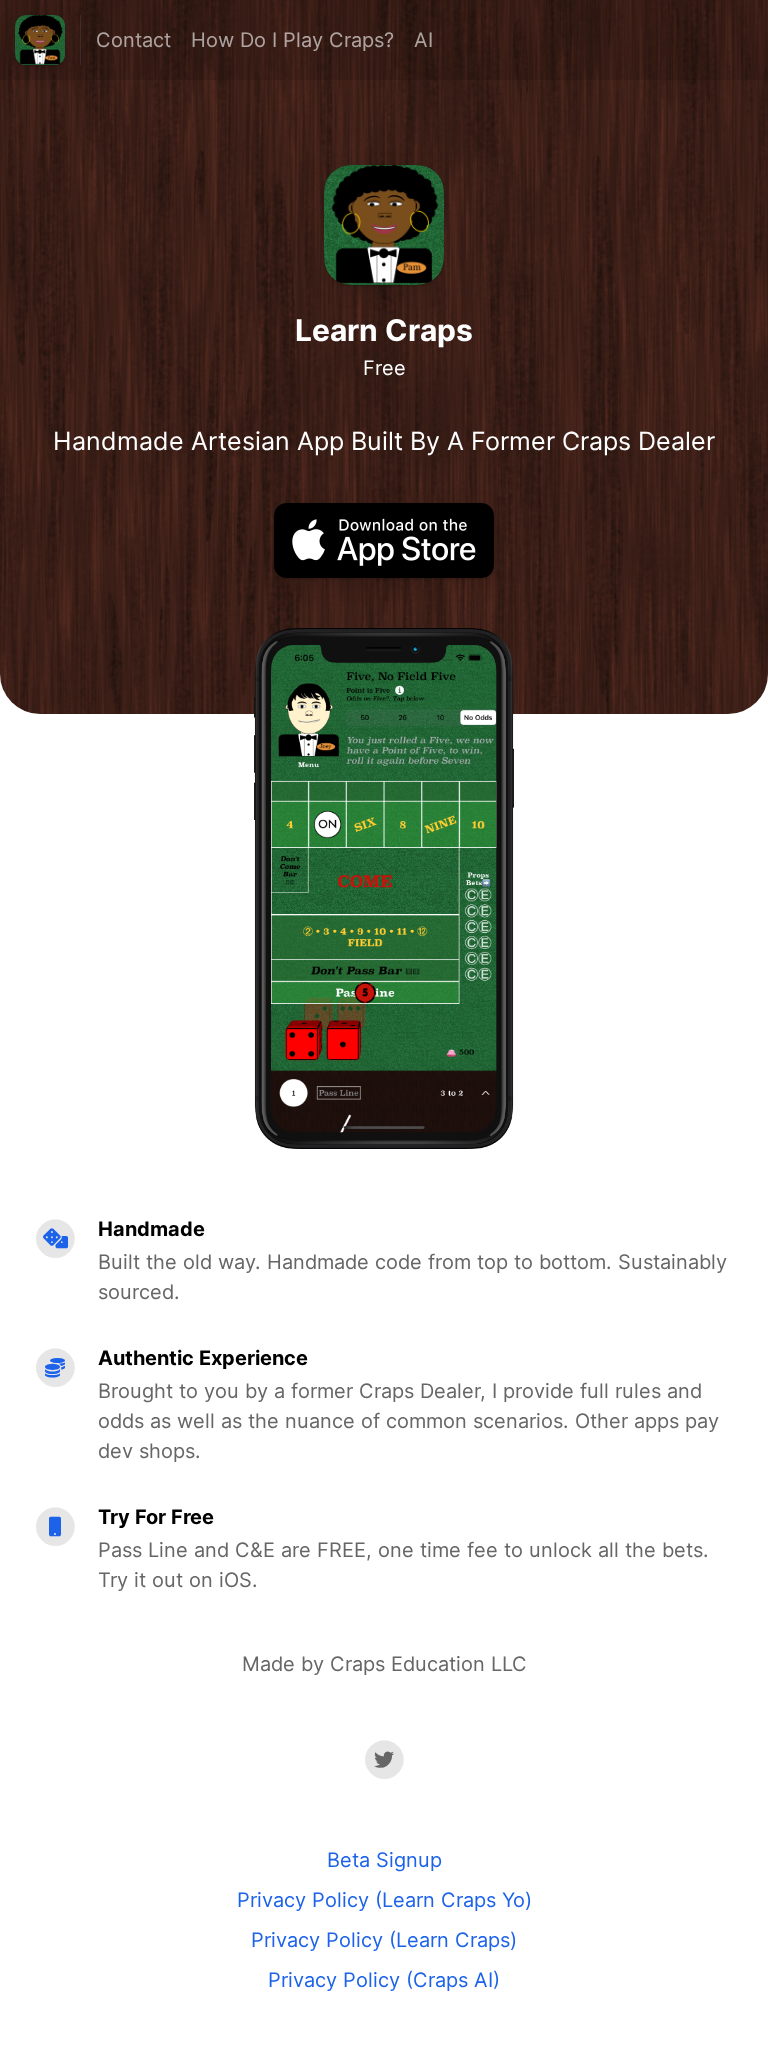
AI (423, 40)
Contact (133, 40)
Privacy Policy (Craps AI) (384, 1980)
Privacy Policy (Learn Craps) (384, 1940)
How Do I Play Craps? (292, 40)
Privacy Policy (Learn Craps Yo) (384, 1900)
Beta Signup (384, 1860)
